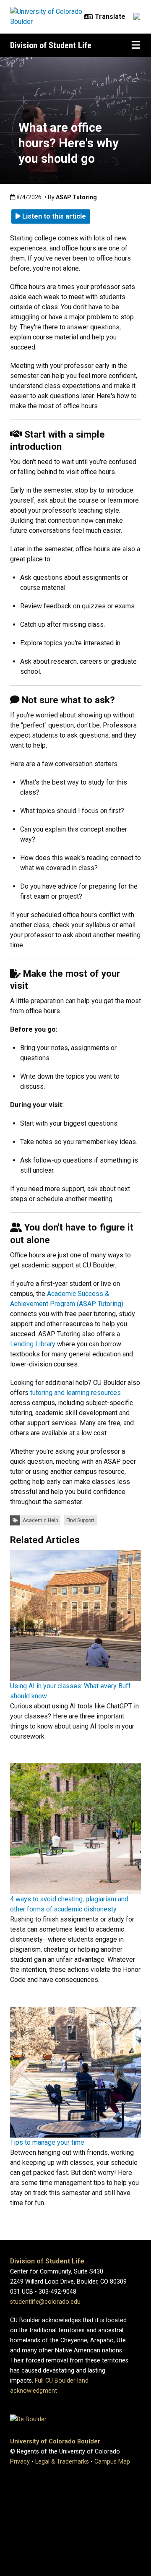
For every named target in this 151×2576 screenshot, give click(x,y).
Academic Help (40, 1520)
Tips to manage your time (47, 2142)
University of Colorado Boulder (55, 2442)
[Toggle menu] (136, 45)
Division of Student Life (51, 45)
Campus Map (112, 2462)
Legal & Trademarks (62, 2462)
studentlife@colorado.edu (45, 2302)
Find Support (80, 1520)
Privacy (20, 2462)
